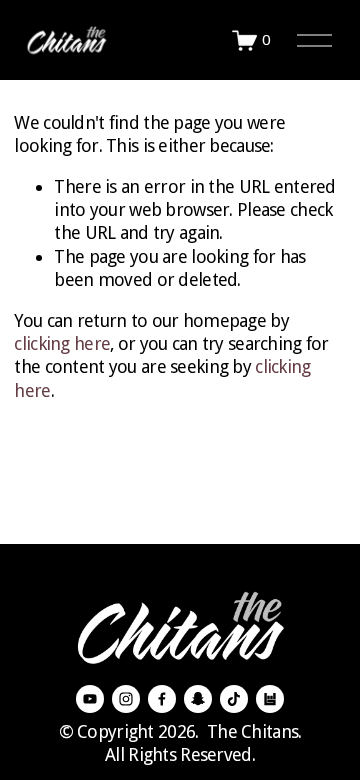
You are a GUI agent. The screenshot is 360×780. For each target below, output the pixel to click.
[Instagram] (126, 699)
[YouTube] (90, 699)
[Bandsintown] (270, 699)
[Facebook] (162, 699)
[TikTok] (234, 699)
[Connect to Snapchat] (198, 699)
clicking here (62, 343)
